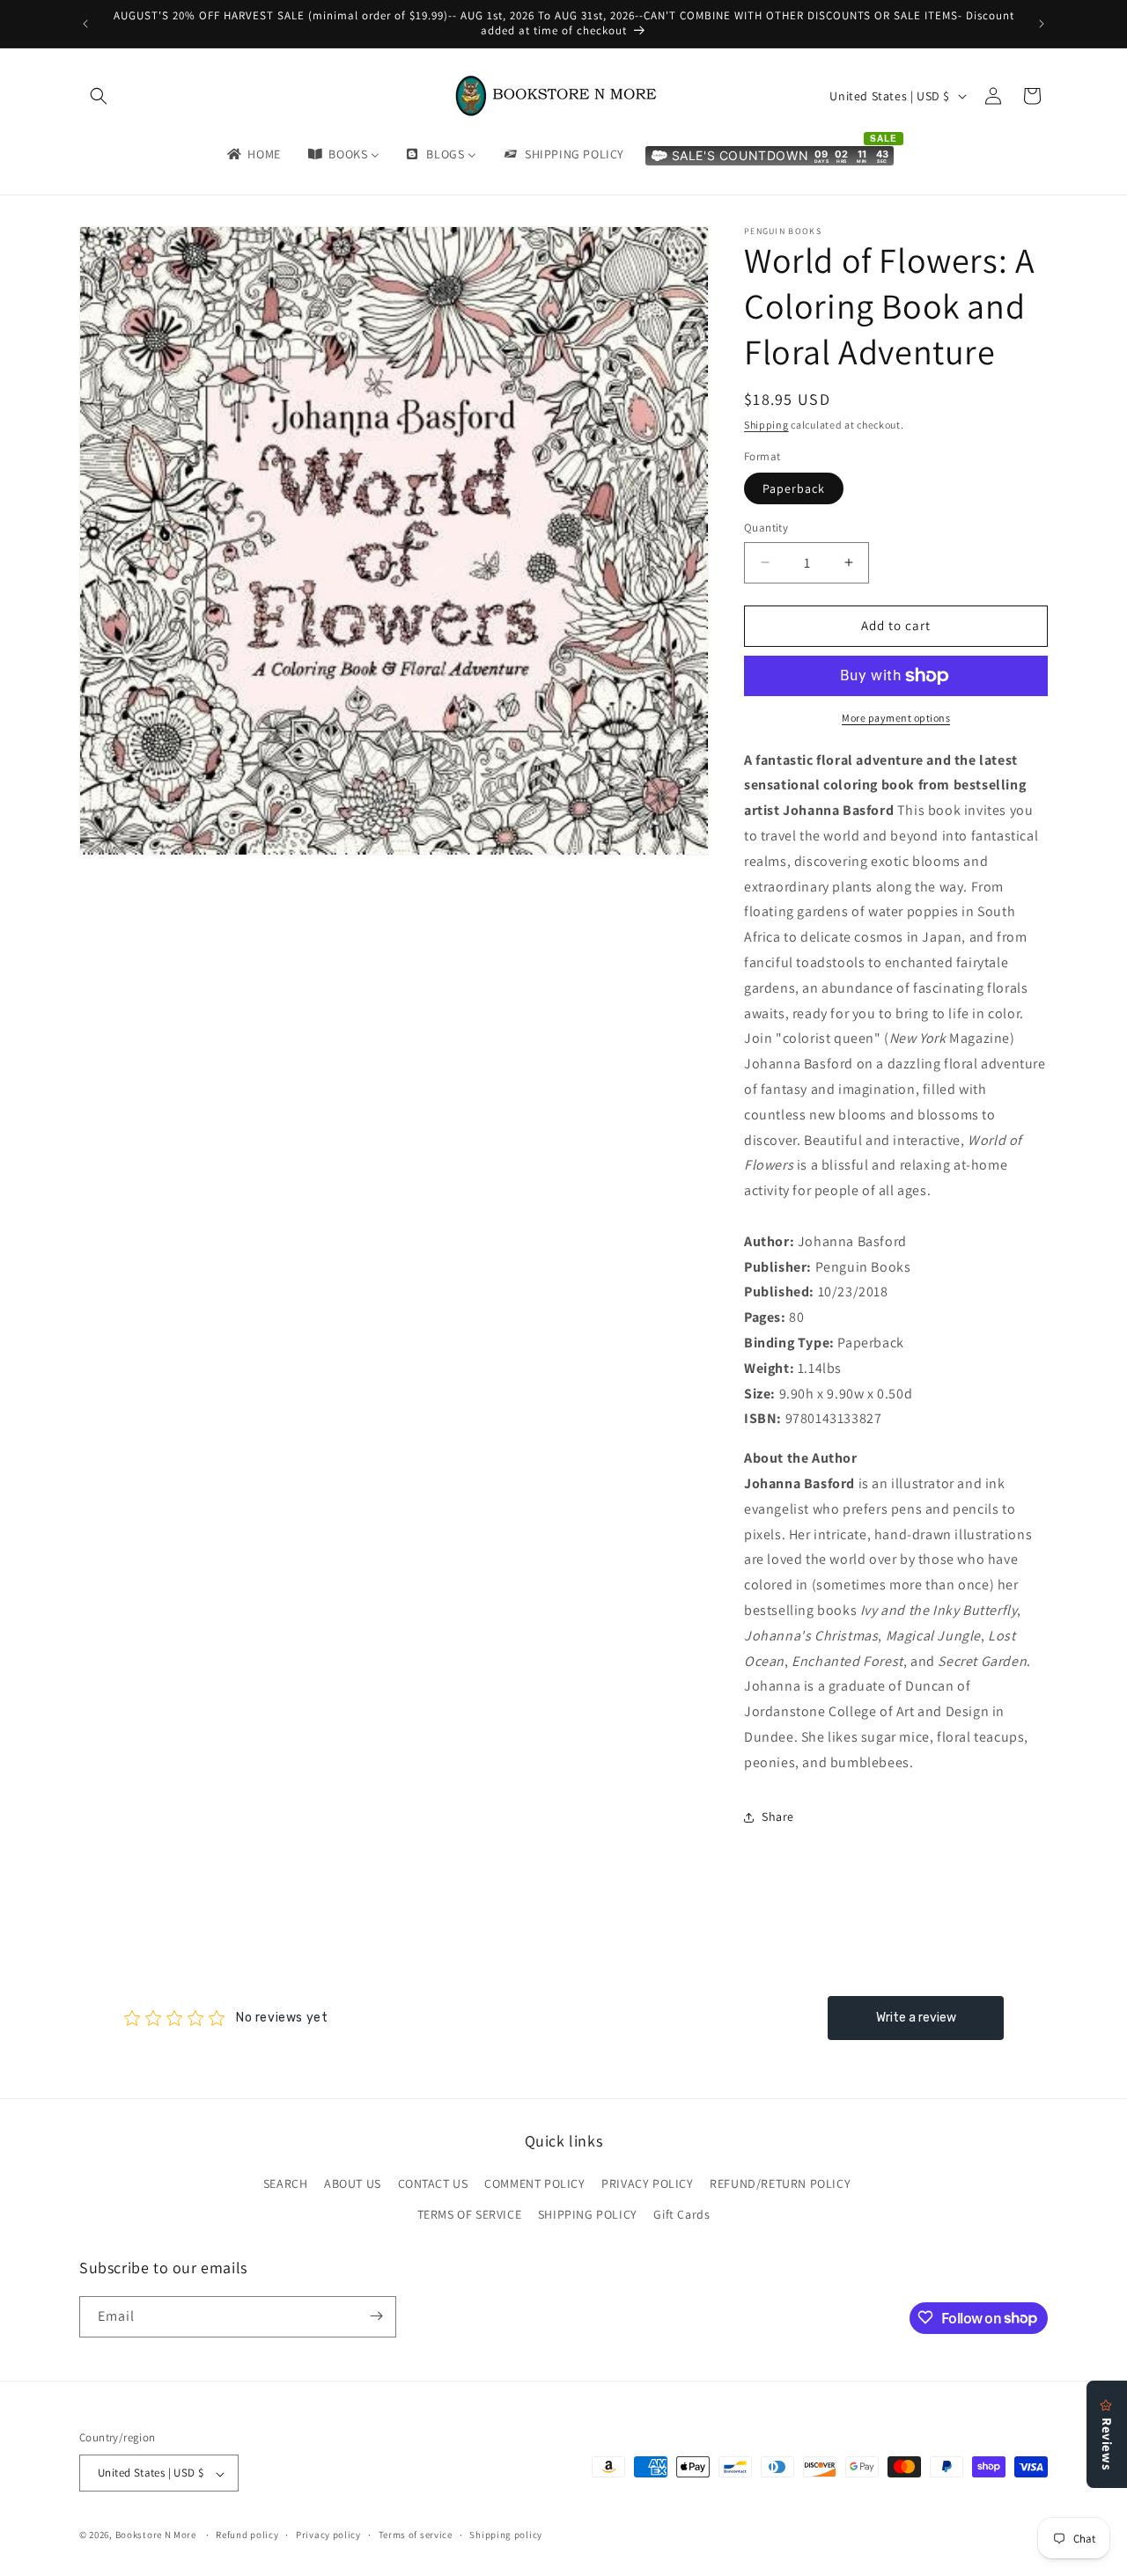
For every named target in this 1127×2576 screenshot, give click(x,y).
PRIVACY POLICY (647, 2183)
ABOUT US (353, 2183)
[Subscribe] (376, 2316)
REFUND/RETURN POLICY (780, 2183)
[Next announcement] (1042, 24)
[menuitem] (253, 154)
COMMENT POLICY (534, 2183)
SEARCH (286, 2183)
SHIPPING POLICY (588, 2215)
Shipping (766, 425)
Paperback (794, 488)
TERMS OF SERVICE (470, 2215)
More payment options (896, 718)
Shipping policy (506, 2535)
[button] (99, 96)
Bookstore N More (156, 2536)
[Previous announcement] (85, 24)
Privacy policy (328, 2535)
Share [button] (778, 1816)
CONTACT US (433, 2183)
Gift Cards (681, 2215)
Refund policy (247, 2535)
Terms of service (416, 2535)
